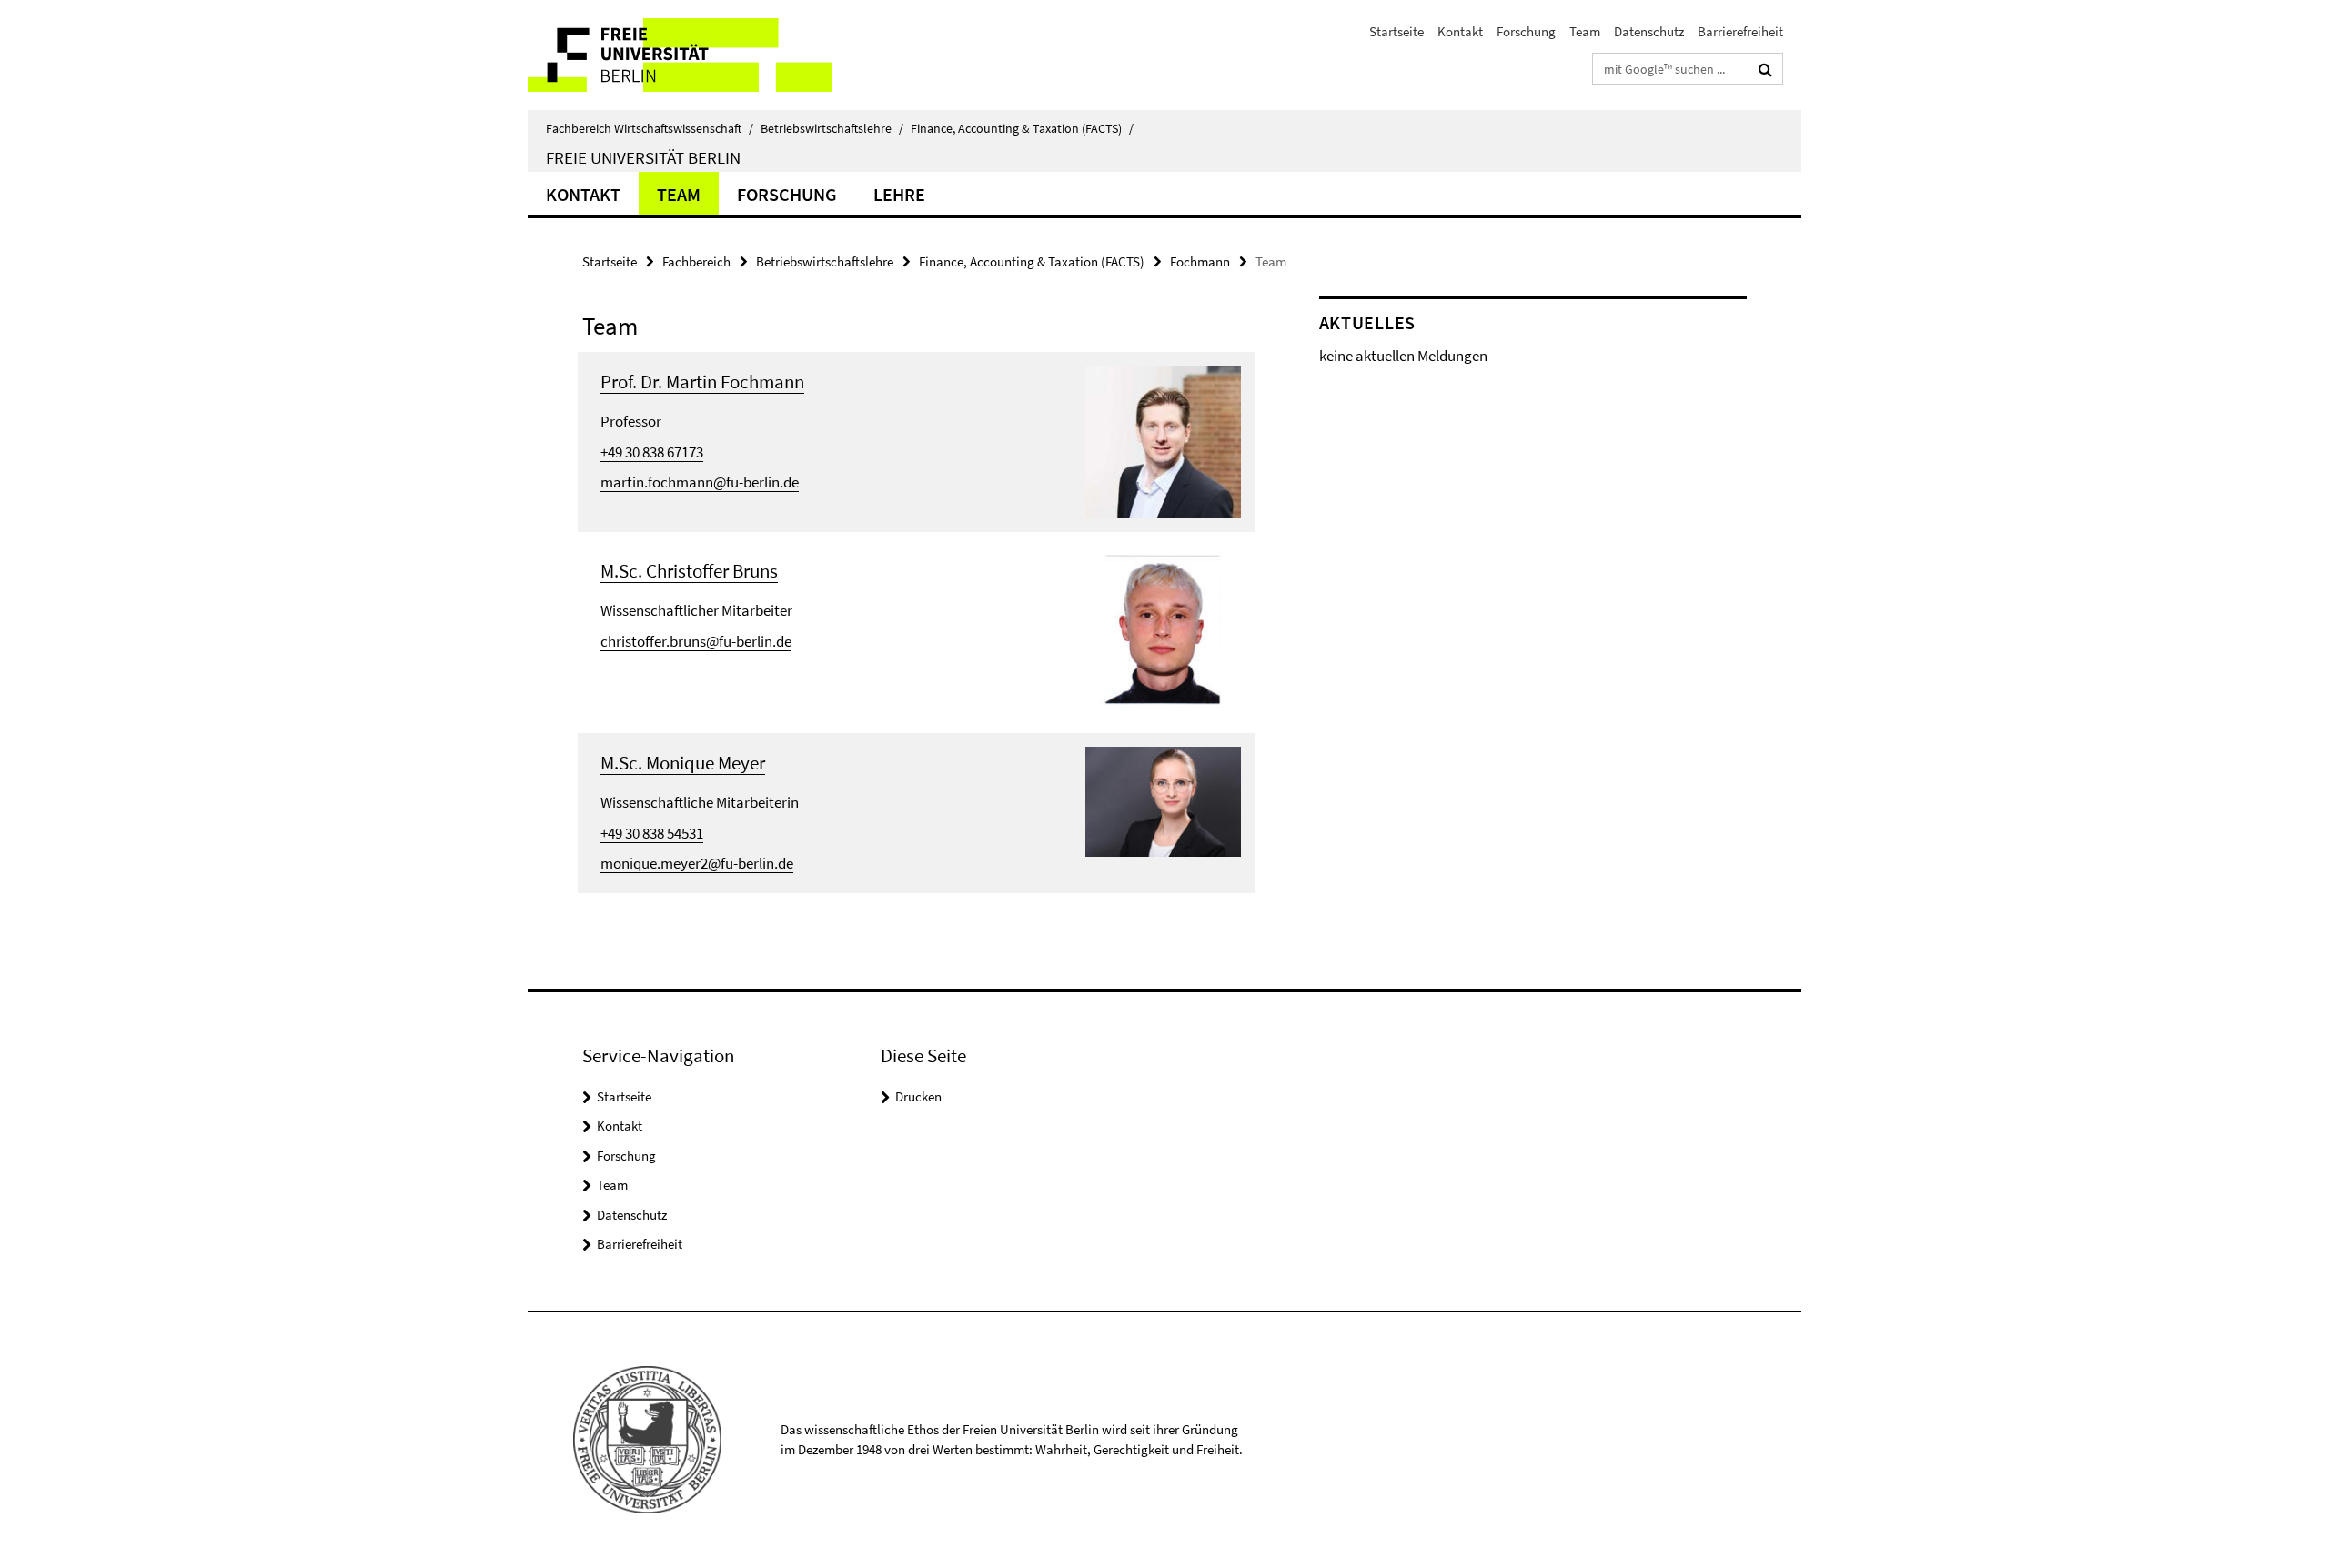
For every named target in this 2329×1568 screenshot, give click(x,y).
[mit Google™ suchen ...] (1765, 69)
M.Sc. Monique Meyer (683, 763)
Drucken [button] (918, 1096)
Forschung (1526, 31)
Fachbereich (696, 261)
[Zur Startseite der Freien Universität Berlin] (680, 55)
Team (1585, 31)
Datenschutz (1649, 31)
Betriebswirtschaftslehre (832, 128)
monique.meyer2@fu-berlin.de (697, 863)
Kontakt (1460, 31)
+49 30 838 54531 (652, 833)
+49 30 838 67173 (652, 452)
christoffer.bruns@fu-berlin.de (696, 641)
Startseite (1396, 31)
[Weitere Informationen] (1163, 440)
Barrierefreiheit (1740, 31)
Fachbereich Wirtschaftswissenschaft (650, 128)
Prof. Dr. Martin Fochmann (702, 382)
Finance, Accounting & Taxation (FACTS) (1022, 128)
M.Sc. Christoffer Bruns (689, 571)
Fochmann (1200, 261)
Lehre (899, 194)
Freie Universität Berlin (643, 157)
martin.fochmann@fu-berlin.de (700, 482)
